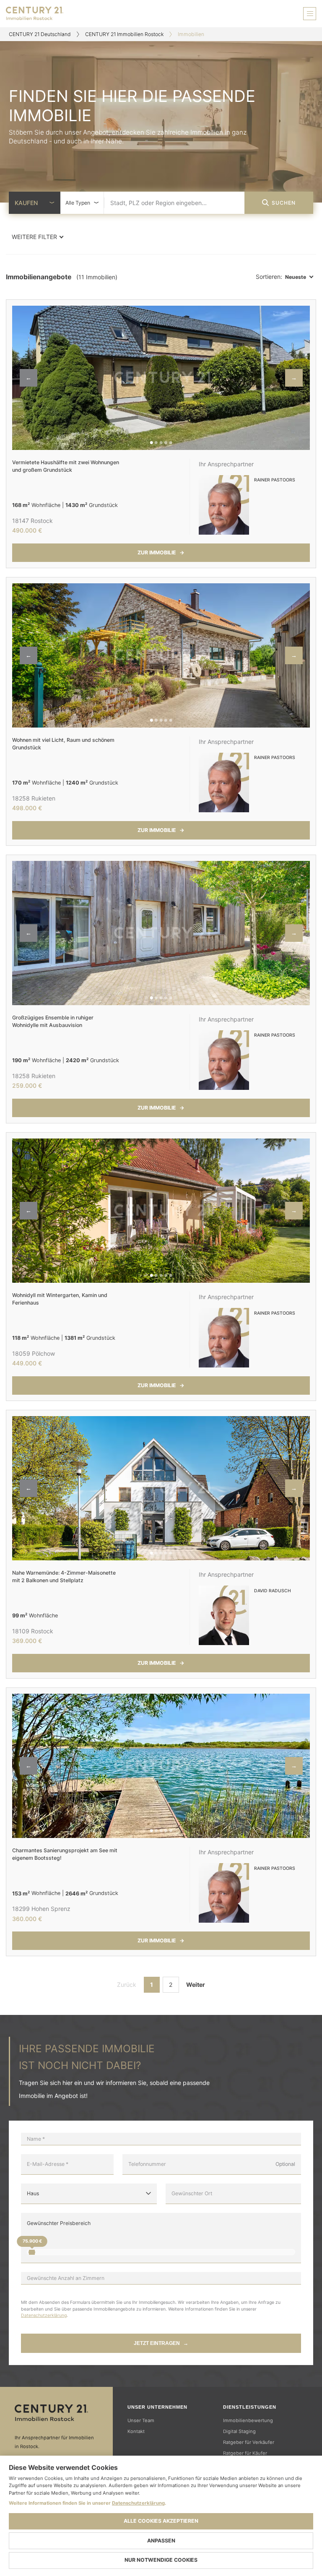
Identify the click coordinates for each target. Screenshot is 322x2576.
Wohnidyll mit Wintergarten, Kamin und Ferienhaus (60, 1299)
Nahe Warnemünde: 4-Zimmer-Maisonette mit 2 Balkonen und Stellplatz (64, 1577)
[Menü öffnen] (310, 14)
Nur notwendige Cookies (161, 2560)
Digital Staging (239, 2431)
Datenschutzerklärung (44, 2315)
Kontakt (136, 2431)
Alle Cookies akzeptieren (161, 2521)
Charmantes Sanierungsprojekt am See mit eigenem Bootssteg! (65, 1854)
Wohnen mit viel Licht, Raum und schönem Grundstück (63, 744)
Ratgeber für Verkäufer (249, 2442)
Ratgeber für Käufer (245, 2453)
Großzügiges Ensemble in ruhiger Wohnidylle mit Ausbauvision (53, 1021)
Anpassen (161, 2541)
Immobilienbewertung (248, 2420)
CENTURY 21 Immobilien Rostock (124, 34)
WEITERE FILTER (34, 237)
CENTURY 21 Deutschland (40, 34)
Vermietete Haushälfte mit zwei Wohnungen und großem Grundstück (66, 466)
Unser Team (141, 2420)
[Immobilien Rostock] (56, 2413)
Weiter (196, 1985)
